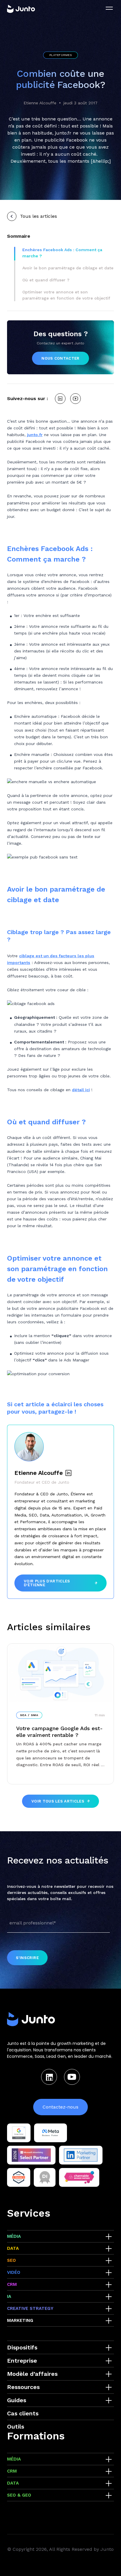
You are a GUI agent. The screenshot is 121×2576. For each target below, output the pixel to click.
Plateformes (60, 55)
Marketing (20, 2320)
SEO (11, 2260)
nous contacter (60, 358)
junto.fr (35, 435)
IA (9, 2296)
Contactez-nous (60, 2107)
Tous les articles (38, 216)
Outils (16, 2427)
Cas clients (23, 2413)
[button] (68, 253)
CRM (12, 2284)
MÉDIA (14, 2236)
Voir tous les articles (58, 1801)
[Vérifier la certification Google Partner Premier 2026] (19, 2133)
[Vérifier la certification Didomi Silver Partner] (45, 2177)
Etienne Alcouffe (40, 103)
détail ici (81, 1090)
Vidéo (14, 2272)
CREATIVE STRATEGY (30, 2308)
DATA (13, 2248)
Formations (36, 2436)
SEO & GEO (19, 2495)
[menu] (109, 8)
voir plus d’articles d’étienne (47, 1583)
